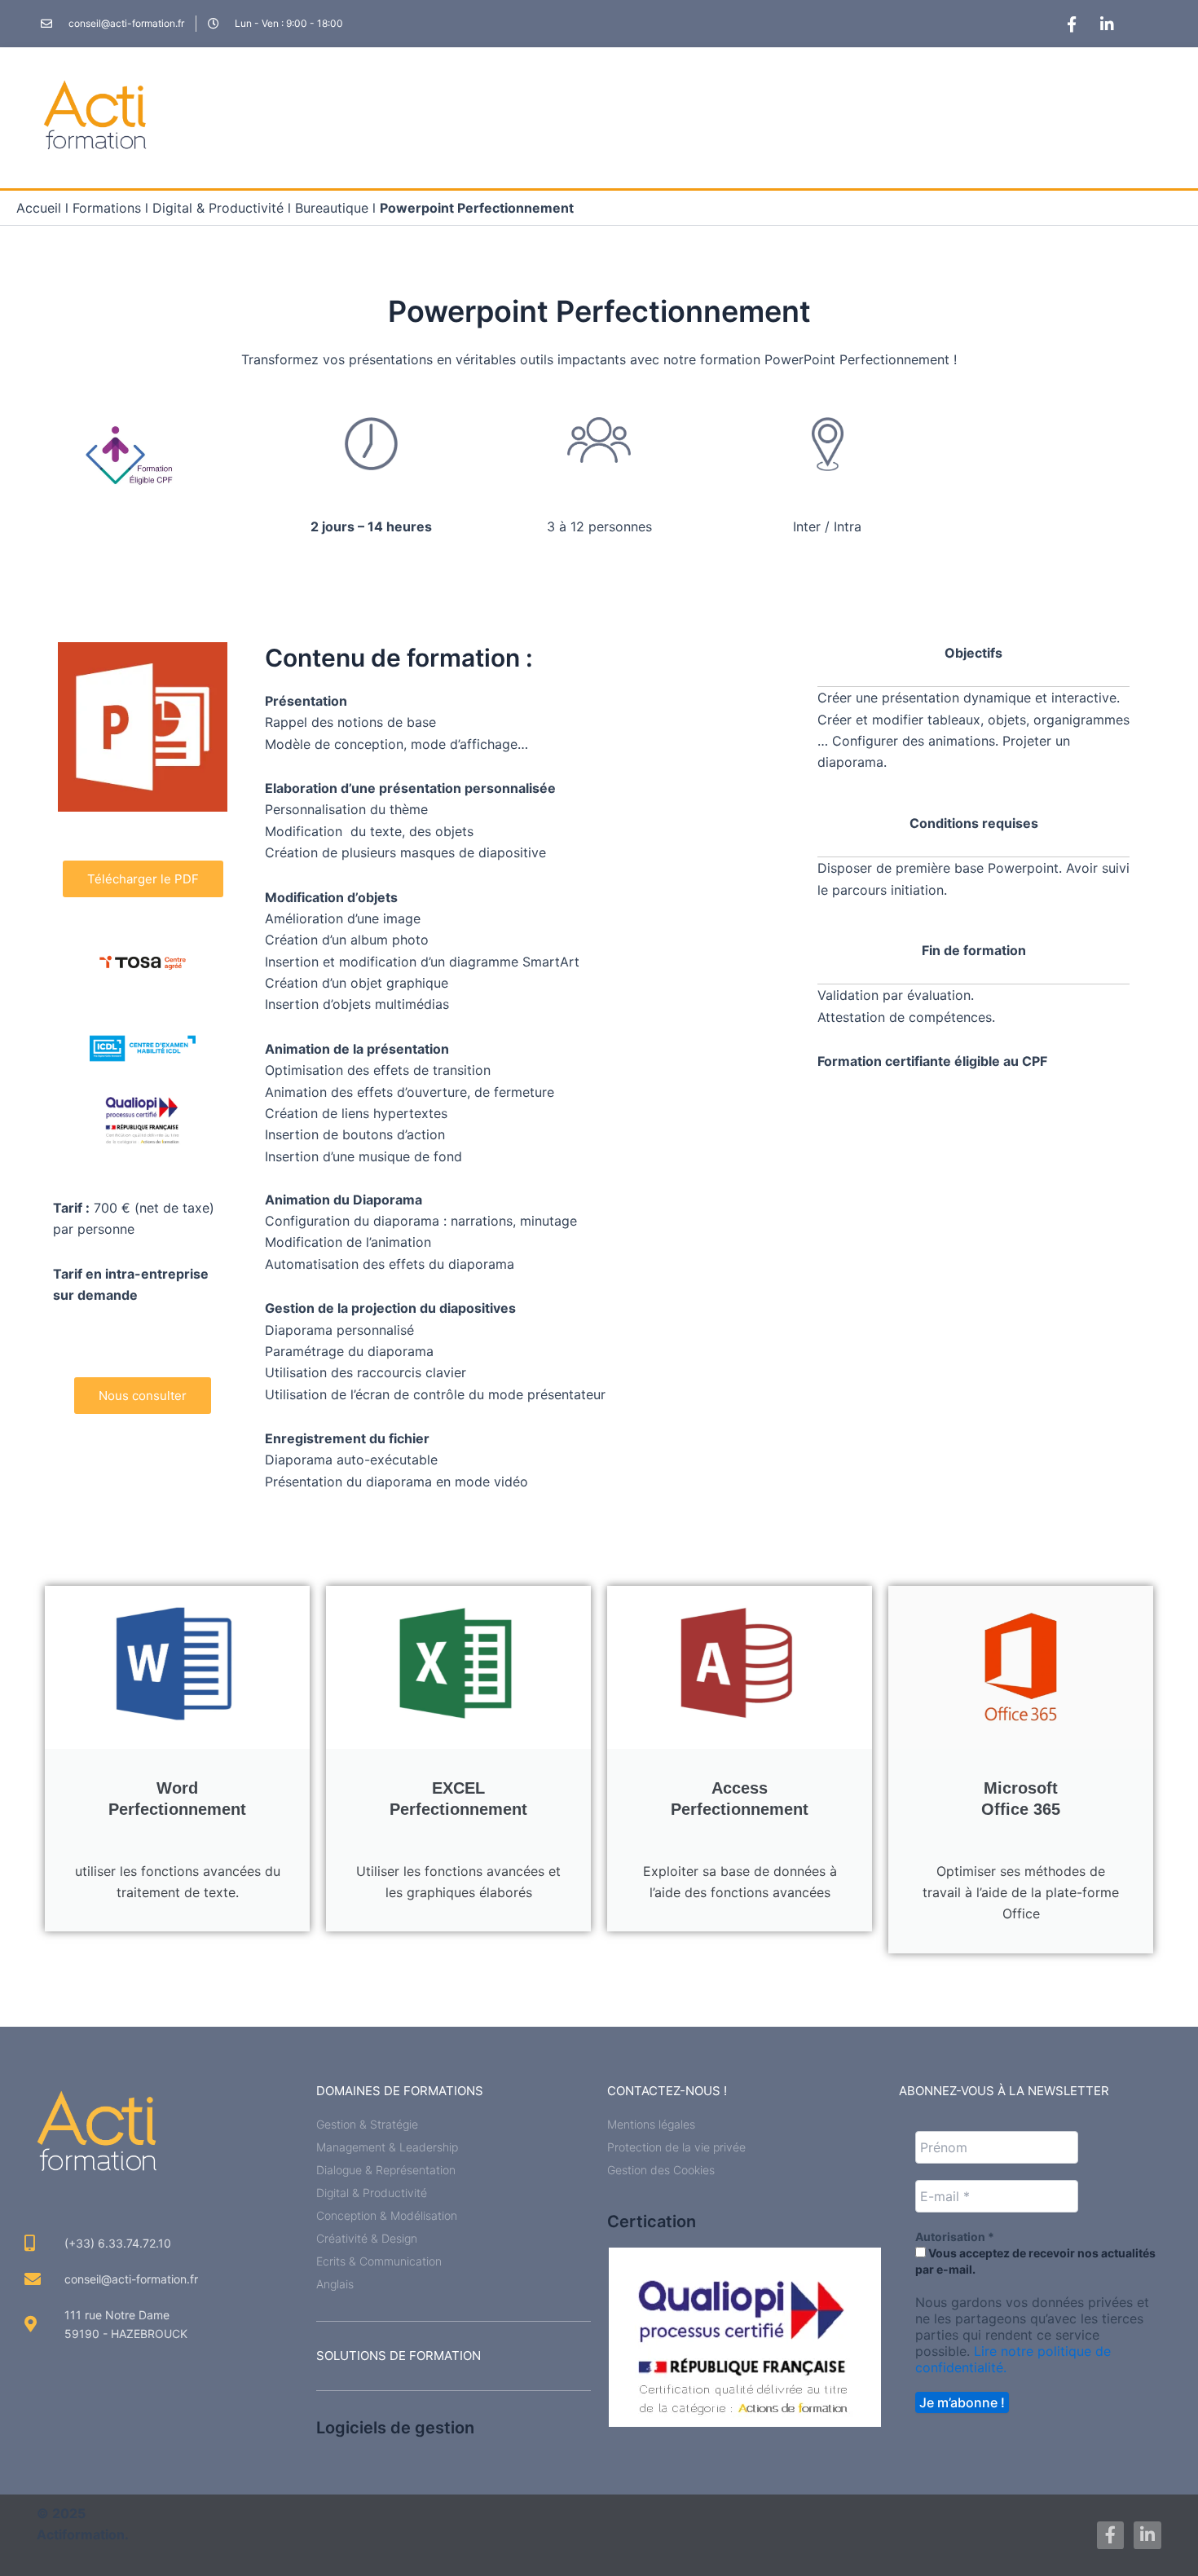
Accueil (39, 208)
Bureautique (332, 208)
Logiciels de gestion (395, 2428)
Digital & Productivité (218, 208)
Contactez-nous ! (667, 2091)
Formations (107, 208)
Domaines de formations (400, 2091)
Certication (652, 2222)
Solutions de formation (399, 2356)
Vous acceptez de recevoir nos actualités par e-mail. (1035, 2261)
